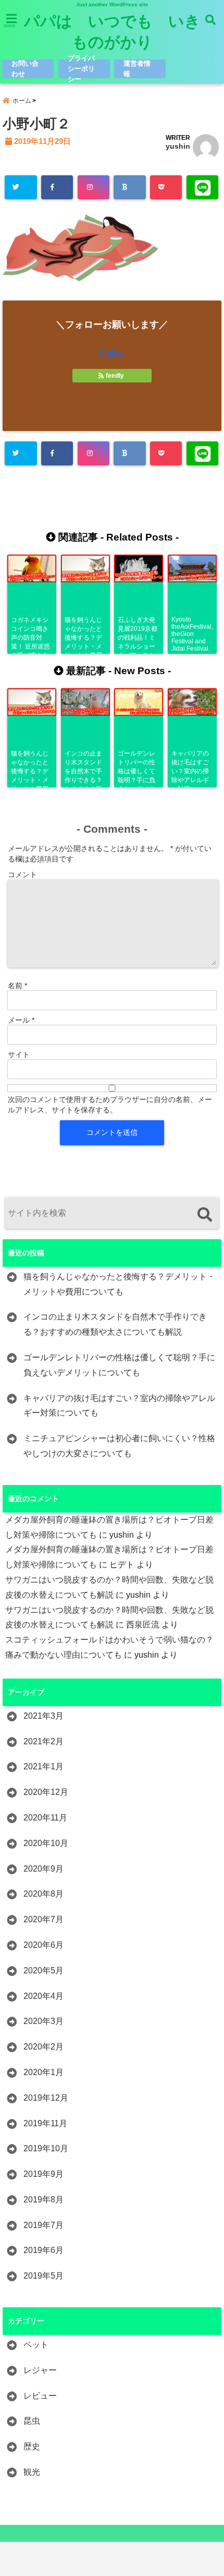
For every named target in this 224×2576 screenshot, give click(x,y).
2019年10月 (46, 2148)
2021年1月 (43, 1766)
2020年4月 (43, 1996)
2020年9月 (43, 1869)
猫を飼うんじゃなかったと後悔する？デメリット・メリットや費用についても (119, 1284)
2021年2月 (43, 1741)
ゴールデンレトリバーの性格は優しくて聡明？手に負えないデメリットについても (119, 1365)
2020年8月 (43, 1894)
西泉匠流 (143, 1625)
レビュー (40, 2396)
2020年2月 (43, 2047)
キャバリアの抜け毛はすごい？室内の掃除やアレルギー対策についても (119, 1406)
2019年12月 (46, 2098)
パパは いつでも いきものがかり (112, 32)
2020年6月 (43, 1945)
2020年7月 (43, 1919)
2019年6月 (43, 2250)
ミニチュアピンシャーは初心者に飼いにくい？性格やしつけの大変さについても (119, 1446)
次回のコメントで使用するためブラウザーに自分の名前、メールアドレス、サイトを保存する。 (110, 1105)
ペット (36, 2345)
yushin (178, 146)
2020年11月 (45, 1818)
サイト (19, 1055)
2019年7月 (43, 2225)
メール (21, 1020)
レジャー (40, 2370)
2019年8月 (43, 2200)
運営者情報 (137, 69)
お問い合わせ (25, 69)
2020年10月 (46, 1843)
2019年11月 (45, 2123)
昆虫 (32, 2421)
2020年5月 (43, 1970)
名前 (17, 986)
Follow (112, 354)
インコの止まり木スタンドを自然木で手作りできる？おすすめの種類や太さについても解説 (115, 1324)
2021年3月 (43, 1716)
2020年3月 (43, 2021)
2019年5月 (43, 2276)
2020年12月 (46, 1792)
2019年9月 (43, 2174)
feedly (115, 376)
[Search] (204, 1214)
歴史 (32, 2446)
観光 (32, 2472)
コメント (22, 874)
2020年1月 (43, 2072)
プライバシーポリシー (81, 69)
